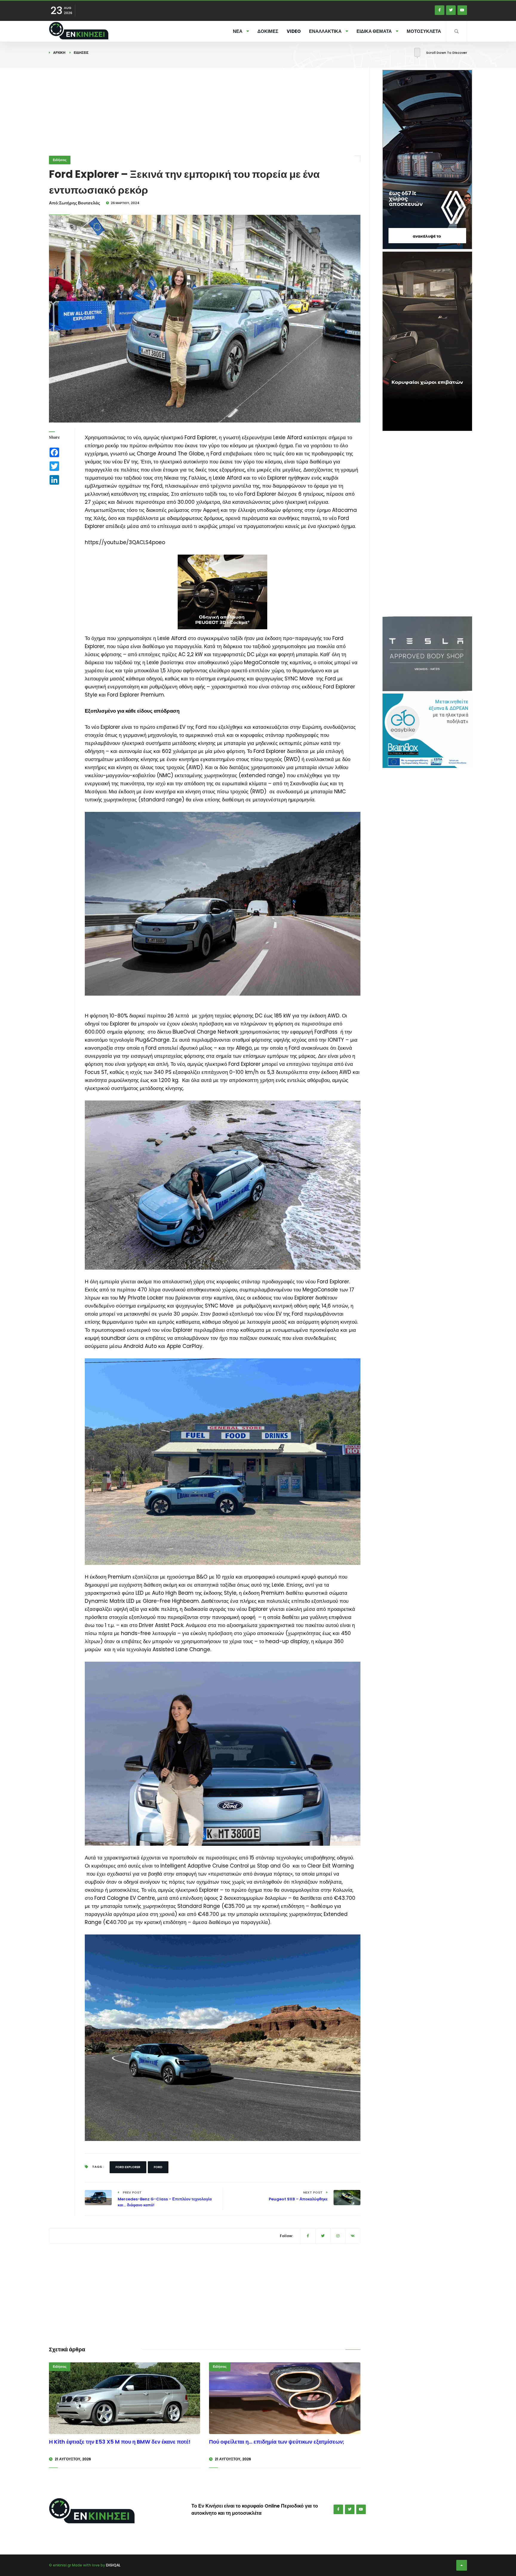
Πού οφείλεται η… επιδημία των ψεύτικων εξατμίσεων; (277, 2442)
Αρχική (59, 53)
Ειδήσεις (81, 53)
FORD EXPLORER (128, 2167)
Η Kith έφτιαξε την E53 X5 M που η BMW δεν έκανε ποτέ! (120, 2442)
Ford (158, 2167)
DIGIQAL (113, 2565)
